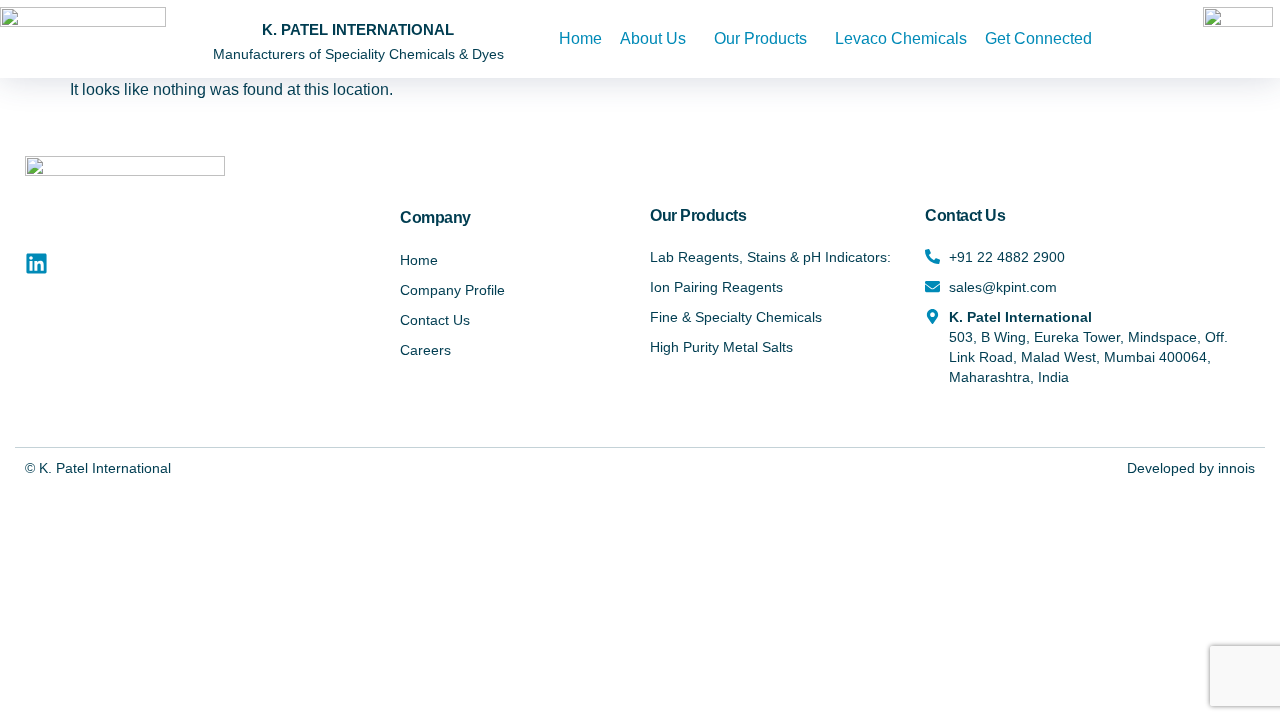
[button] (658, 39)
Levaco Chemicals (901, 39)
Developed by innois (1191, 468)
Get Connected (1038, 39)
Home (580, 39)
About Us (653, 39)
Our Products (760, 39)
